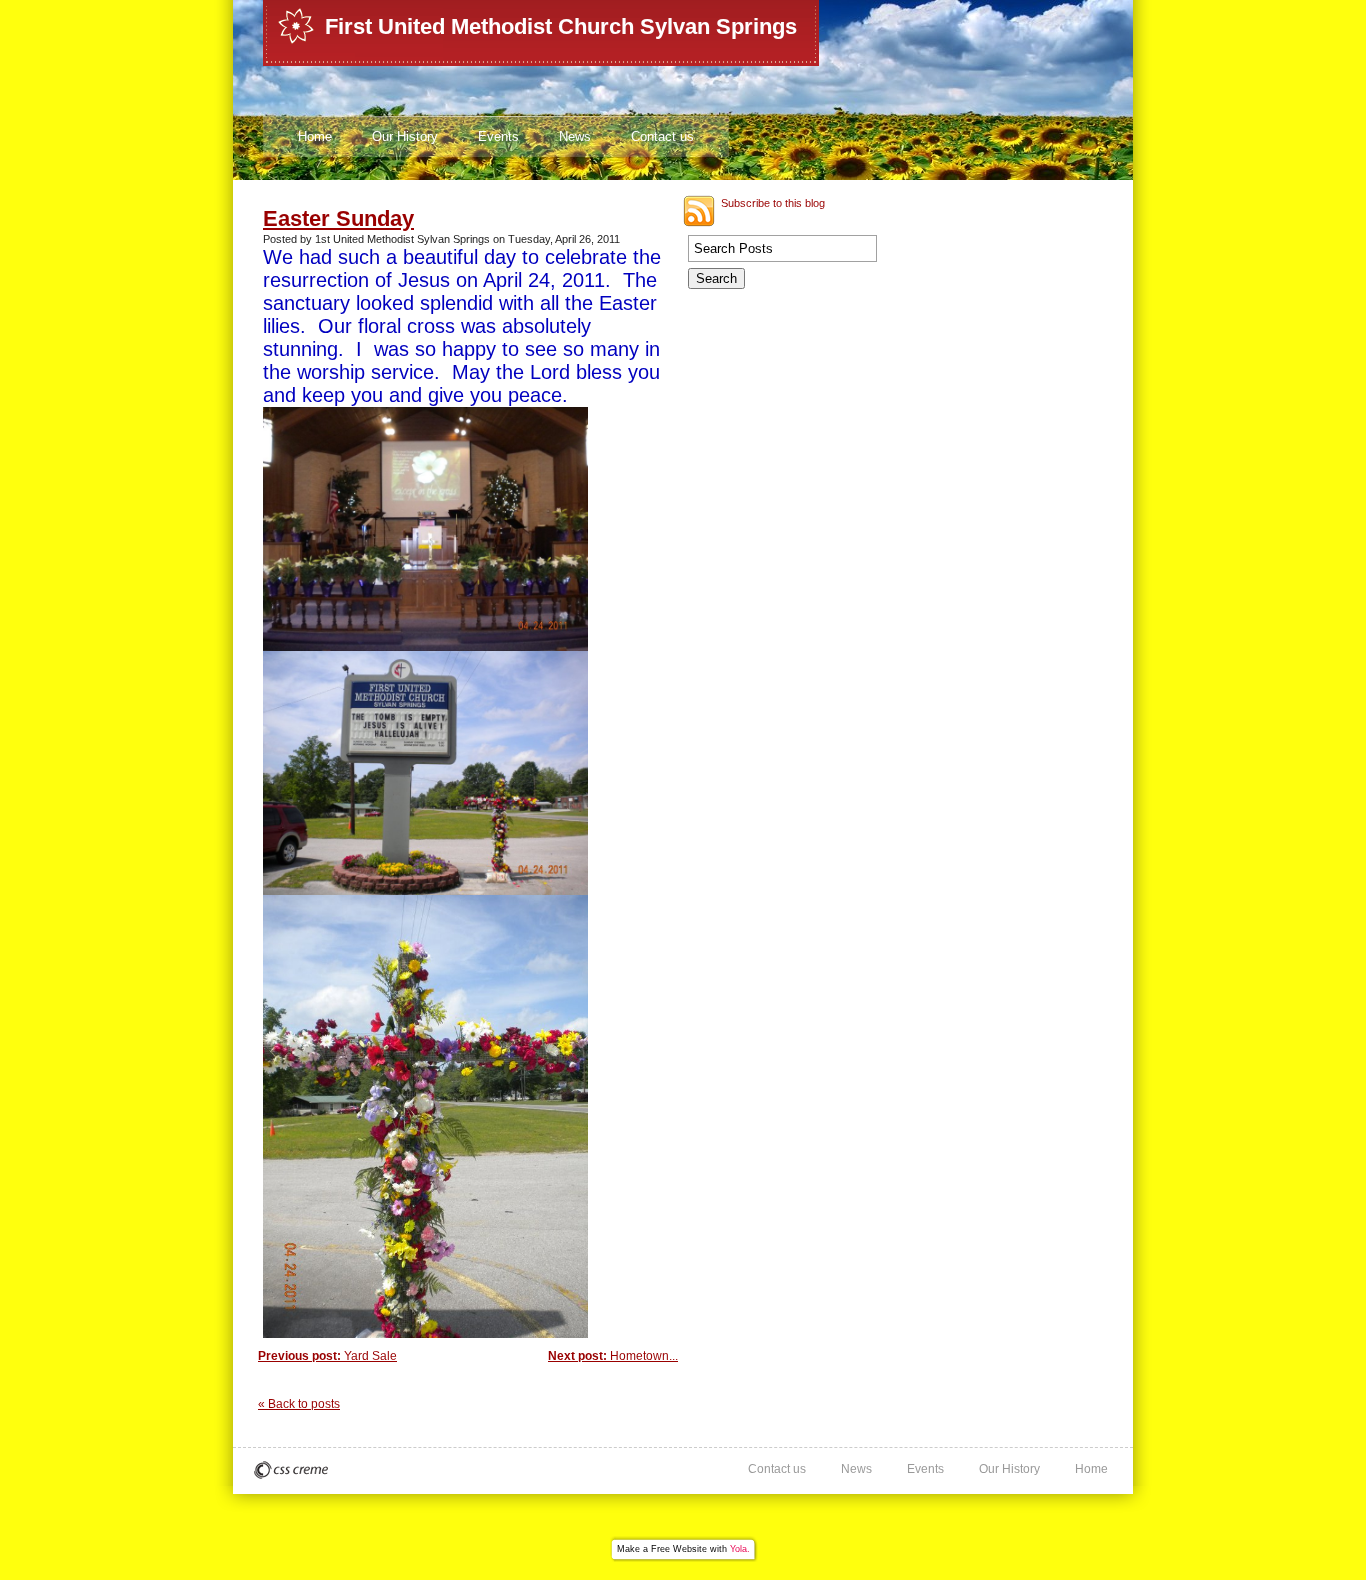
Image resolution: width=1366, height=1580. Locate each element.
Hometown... (613, 1356)
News (575, 136)
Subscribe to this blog (773, 203)
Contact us (662, 136)
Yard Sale (327, 1356)
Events (498, 136)
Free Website (679, 1549)
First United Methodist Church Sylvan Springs (561, 26)
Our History (405, 136)
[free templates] (291, 1470)
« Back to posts (299, 1404)
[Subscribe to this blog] (699, 211)
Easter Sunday (338, 218)
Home (315, 136)
